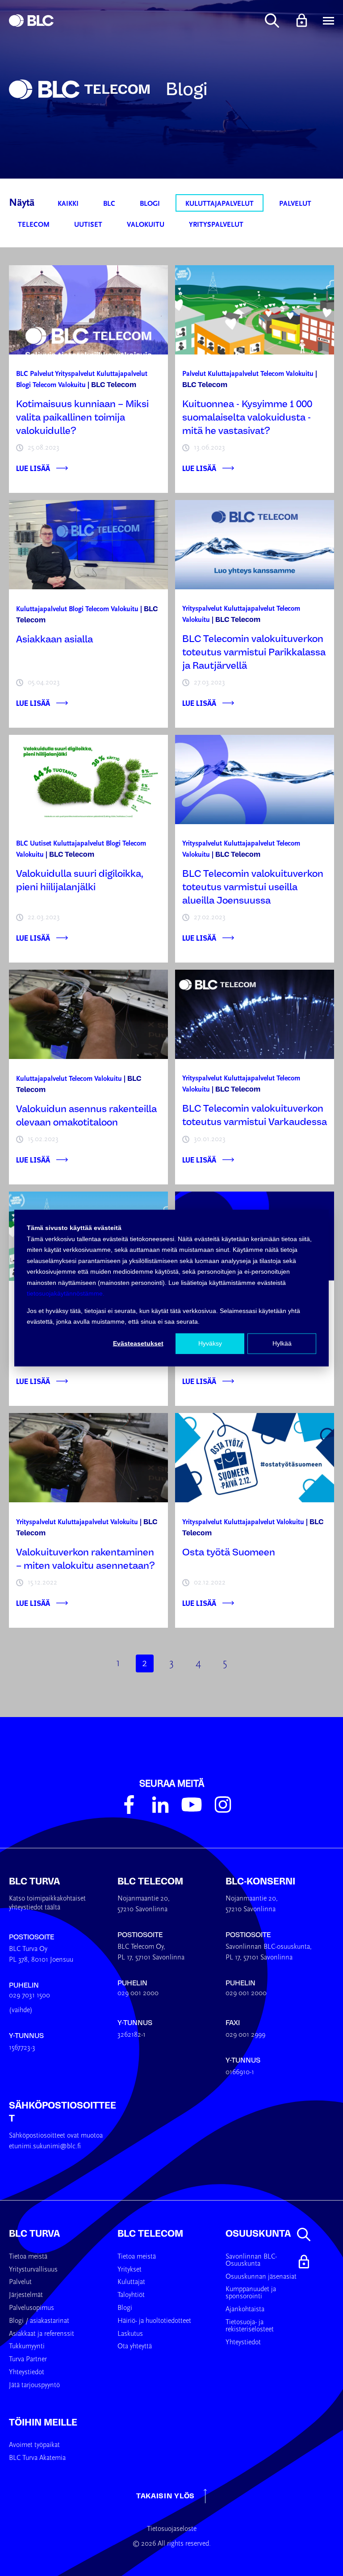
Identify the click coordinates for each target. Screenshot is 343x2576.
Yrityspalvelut (216, 225)
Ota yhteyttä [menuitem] (135, 2347)
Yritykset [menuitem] (130, 2270)
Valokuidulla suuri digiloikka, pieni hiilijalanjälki (80, 880)
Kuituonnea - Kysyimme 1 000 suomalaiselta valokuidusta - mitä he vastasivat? (247, 417)
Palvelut (295, 204)
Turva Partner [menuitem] (28, 2359)
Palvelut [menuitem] (20, 2282)
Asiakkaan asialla (54, 639)
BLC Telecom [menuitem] (150, 2234)
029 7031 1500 (29, 1996)
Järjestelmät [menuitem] (26, 2295)
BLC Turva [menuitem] (34, 2234)
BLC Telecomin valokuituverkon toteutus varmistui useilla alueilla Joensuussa (253, 887)
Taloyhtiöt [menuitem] (131, 2295)
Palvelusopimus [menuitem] (31, 2308)
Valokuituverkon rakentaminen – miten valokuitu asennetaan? (86, 1559)
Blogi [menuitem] (125, 2308)
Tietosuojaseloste (172, 2529)
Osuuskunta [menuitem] (258, 2234)
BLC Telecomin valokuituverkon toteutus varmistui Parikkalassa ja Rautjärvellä (254, 652)
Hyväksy (210, 1343)
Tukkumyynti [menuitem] (27, 2347)
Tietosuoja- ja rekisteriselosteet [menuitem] (250, 2326)
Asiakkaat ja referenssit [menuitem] (42, 2334)
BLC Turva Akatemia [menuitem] (37, 2458)
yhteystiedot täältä (35, 1908)
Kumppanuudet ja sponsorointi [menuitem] (251, 2293)
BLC (109, 204)
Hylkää (282, 1343)
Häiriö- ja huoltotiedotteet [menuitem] (154, 2321)
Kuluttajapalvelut (220, 204)
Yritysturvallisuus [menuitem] (33, 2270)
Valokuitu (146, 225)
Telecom (34, 225)
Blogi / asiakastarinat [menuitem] (39, 2321)
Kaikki (68, 204)
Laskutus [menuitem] (130, 2334)
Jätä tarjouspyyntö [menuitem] (34, 2385)
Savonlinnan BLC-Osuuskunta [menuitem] (251, 2260)
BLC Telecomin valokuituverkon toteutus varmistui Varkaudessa (255, 1115)
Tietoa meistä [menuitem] (28, 2257)
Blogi (150, 204)
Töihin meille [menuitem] (43, 2422)
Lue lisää (33, 468)
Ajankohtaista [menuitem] (245, 2309)
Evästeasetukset (138, 1343)
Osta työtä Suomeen (229, 1552)
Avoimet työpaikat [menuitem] (34, 2445)
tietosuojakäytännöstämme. (66, 1293)
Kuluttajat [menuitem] (131, 2282)
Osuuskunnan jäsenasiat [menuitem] (261, 2277)
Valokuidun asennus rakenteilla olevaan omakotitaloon (86, 1116)
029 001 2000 (138, 1993)
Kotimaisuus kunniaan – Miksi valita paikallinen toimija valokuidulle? (82, 417)
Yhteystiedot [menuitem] (27, 2372)
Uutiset (88, 225)
